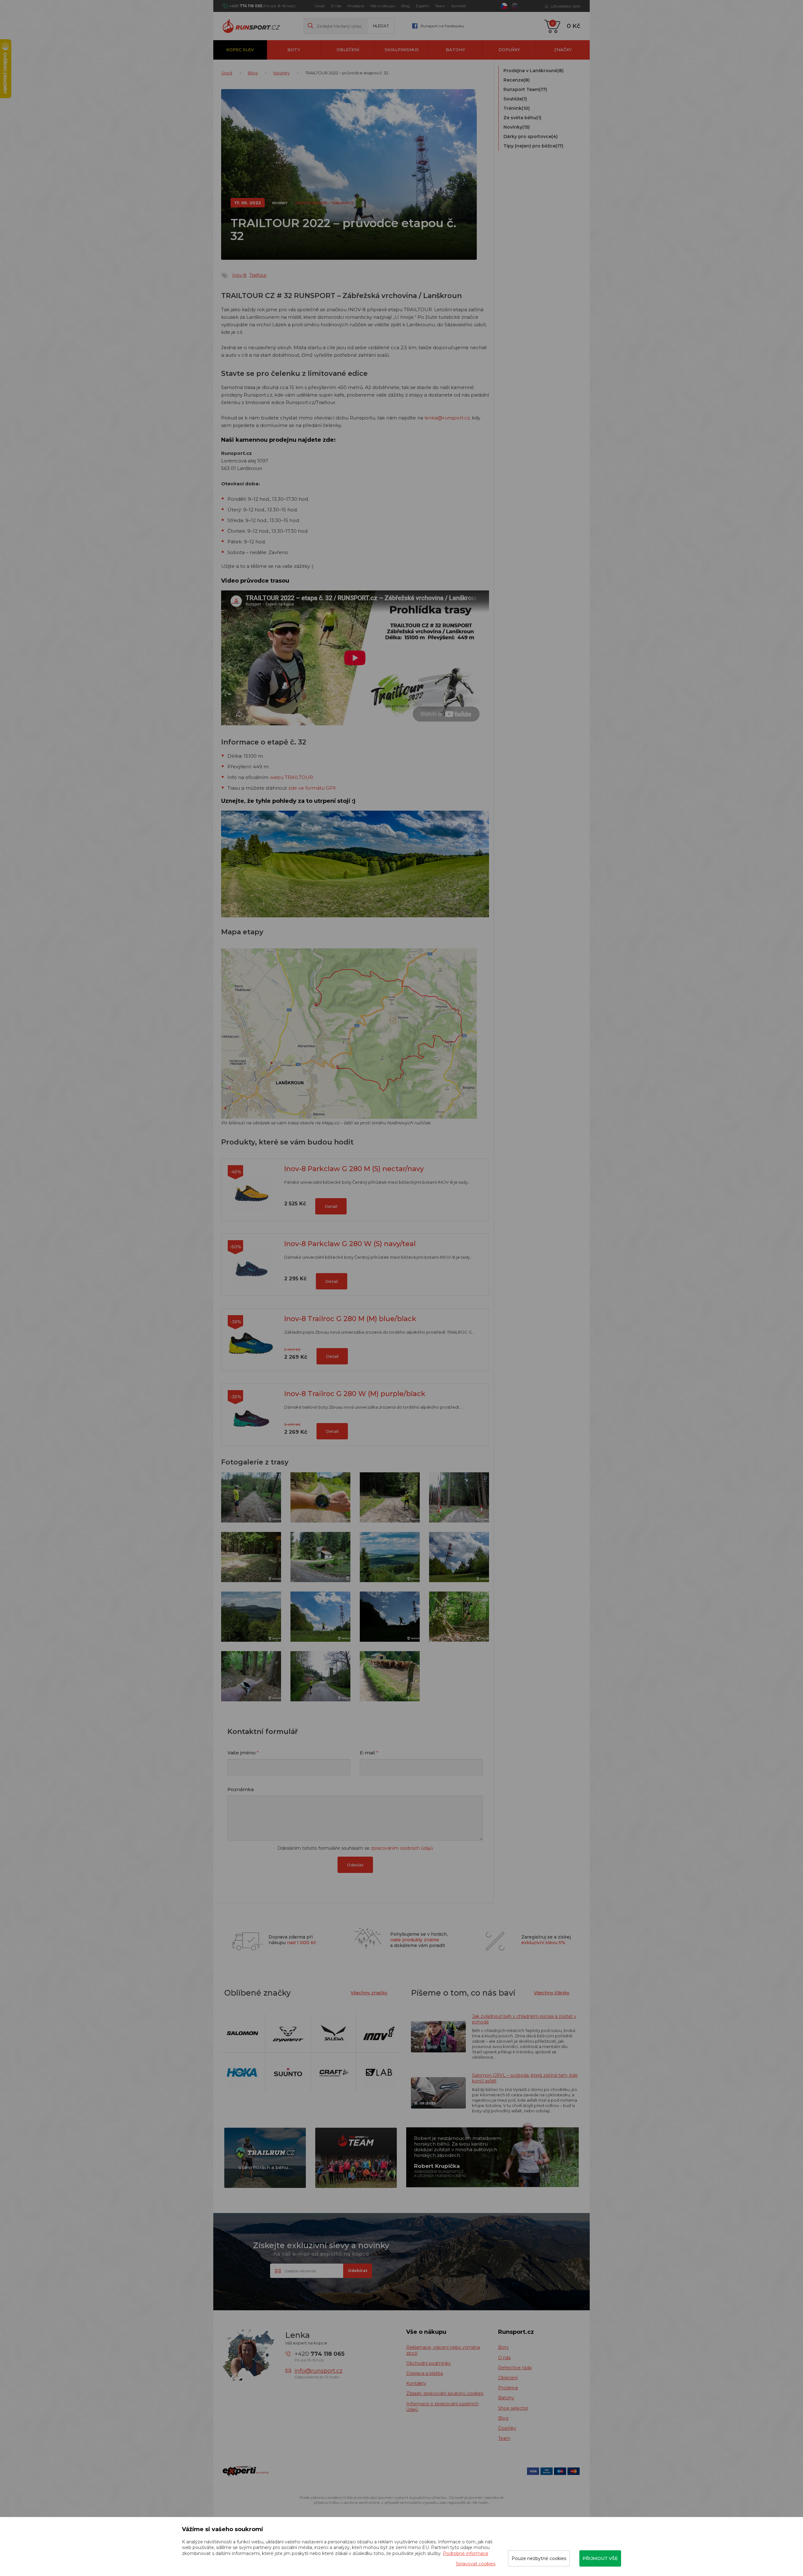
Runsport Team (525, 89)
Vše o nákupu (383, 6)
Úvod (320, 6)
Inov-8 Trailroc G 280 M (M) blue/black (350, 1319)
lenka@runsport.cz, (447, 418)
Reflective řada (515, 2368)
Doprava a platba (425, 2373)
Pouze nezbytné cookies (539, 2558)
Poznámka (241, 1789)
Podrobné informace (466, 2553)
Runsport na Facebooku (442, 26)
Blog (405, 6)
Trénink (517, 108)
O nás (336, 6)
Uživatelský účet (566, 6)
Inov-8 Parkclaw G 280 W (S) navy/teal (350, 1244)
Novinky (281, 73)
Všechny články (552, 1993)
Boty (294, 50)
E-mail (367, 1753)
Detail (331, 1206)
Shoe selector (513, 2408)
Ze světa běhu (522, 118)
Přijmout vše (600, 2558)
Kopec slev (240, 50)
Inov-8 (239, 275)
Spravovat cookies (476, 2564)
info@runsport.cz (319, 2371)
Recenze (517, 80)
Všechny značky (369, 1993)
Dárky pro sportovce (531, 136)
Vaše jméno (242, 1753)
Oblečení (348, 50)
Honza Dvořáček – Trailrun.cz (324, 203)
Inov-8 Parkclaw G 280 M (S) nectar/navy (354, 1169)
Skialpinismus (402, 50)
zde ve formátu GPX (312, 788)
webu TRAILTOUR (291, 777)
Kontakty (416, 2383)
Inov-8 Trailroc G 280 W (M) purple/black (355, 1394)
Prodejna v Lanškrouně (534, 71)
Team (440, 6)
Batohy (455, 50)
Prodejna (356, 6)
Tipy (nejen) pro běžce (533, 146)
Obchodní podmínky (428, 2363)
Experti (422, 6)
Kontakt (459, 6)
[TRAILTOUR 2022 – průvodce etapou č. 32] (251, 1497)
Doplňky (509, 50)
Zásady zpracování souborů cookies (445, 2393)
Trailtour (258, 275)
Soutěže (515, 99)
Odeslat (355, 1865)
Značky (563, 50)
